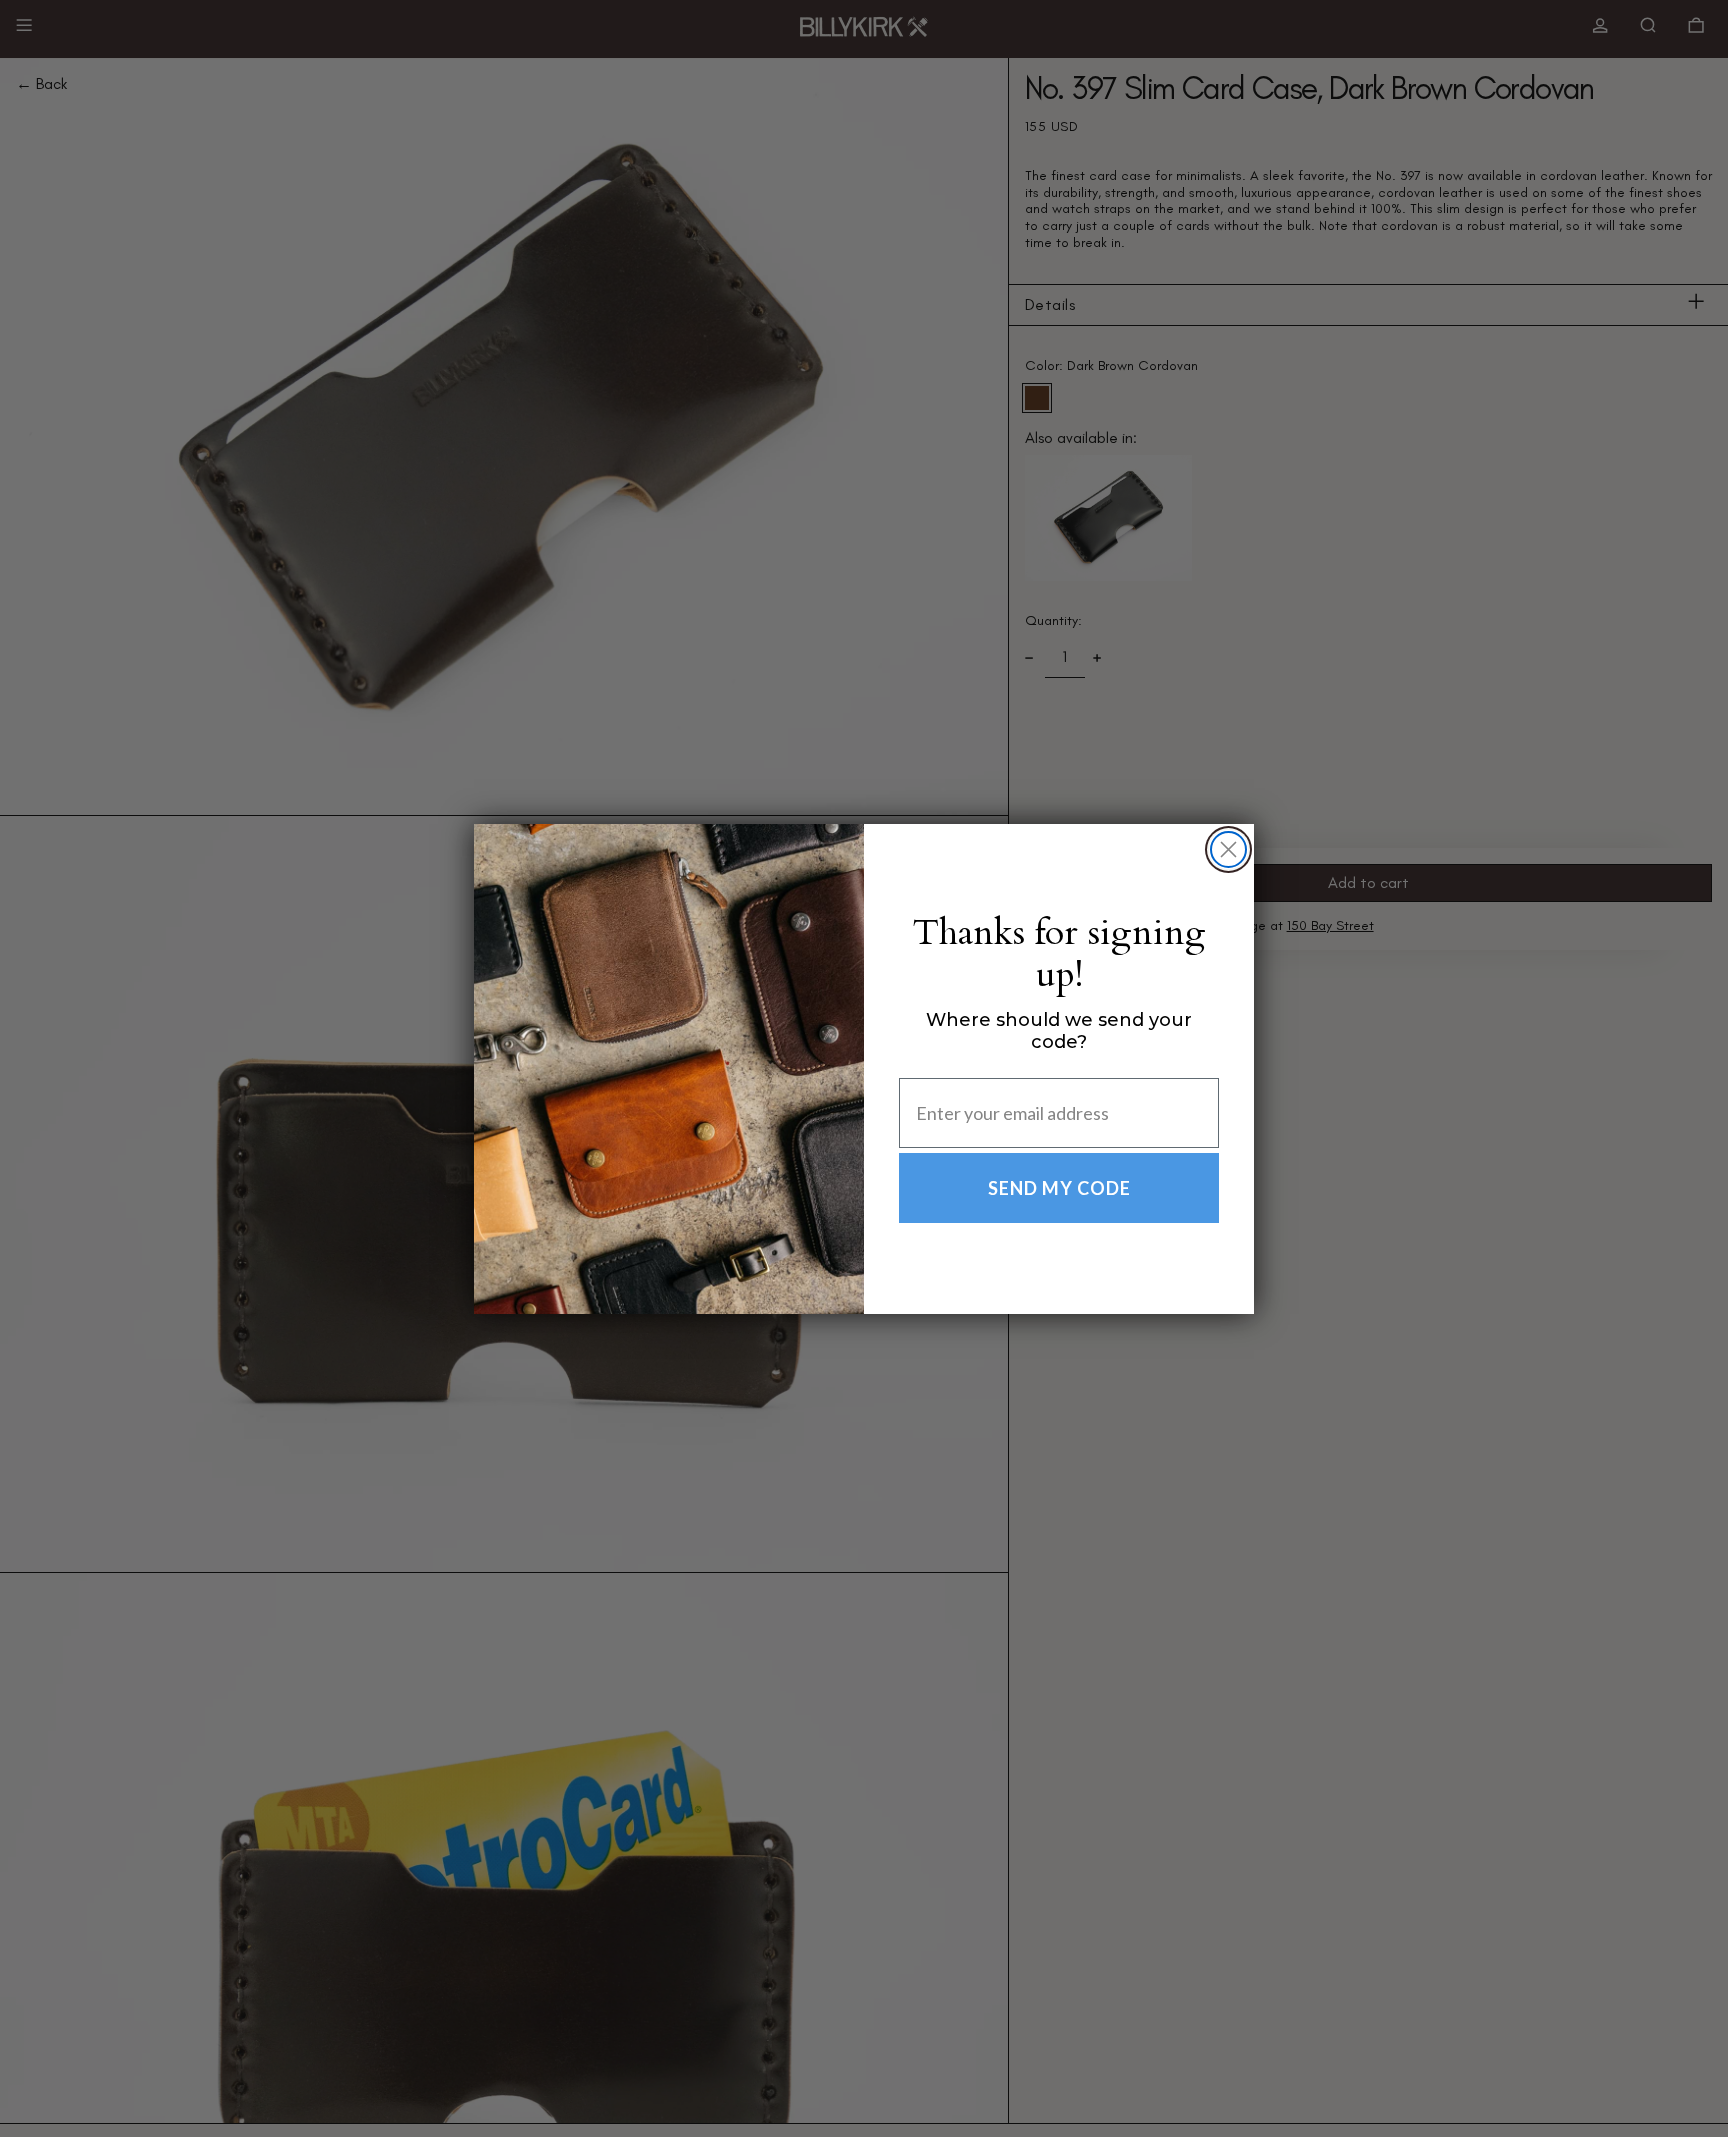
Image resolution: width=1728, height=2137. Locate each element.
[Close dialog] (1228, 849)
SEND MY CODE (1059, 1188)
